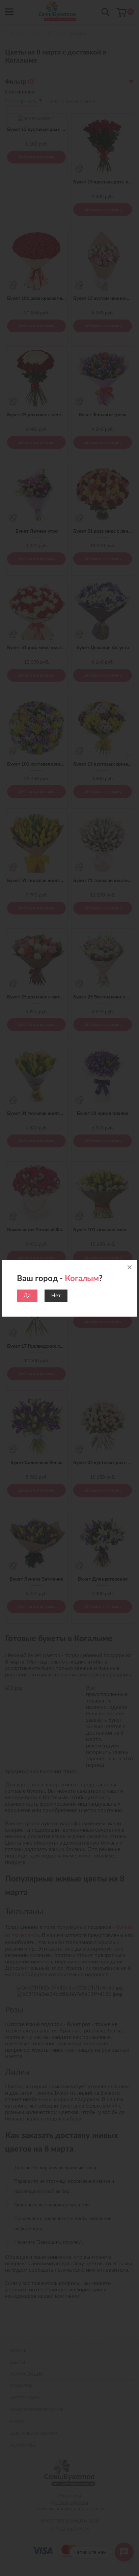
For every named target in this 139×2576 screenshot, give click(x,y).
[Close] (130, 1267)
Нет (56, 1296)
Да (27, 1296)
